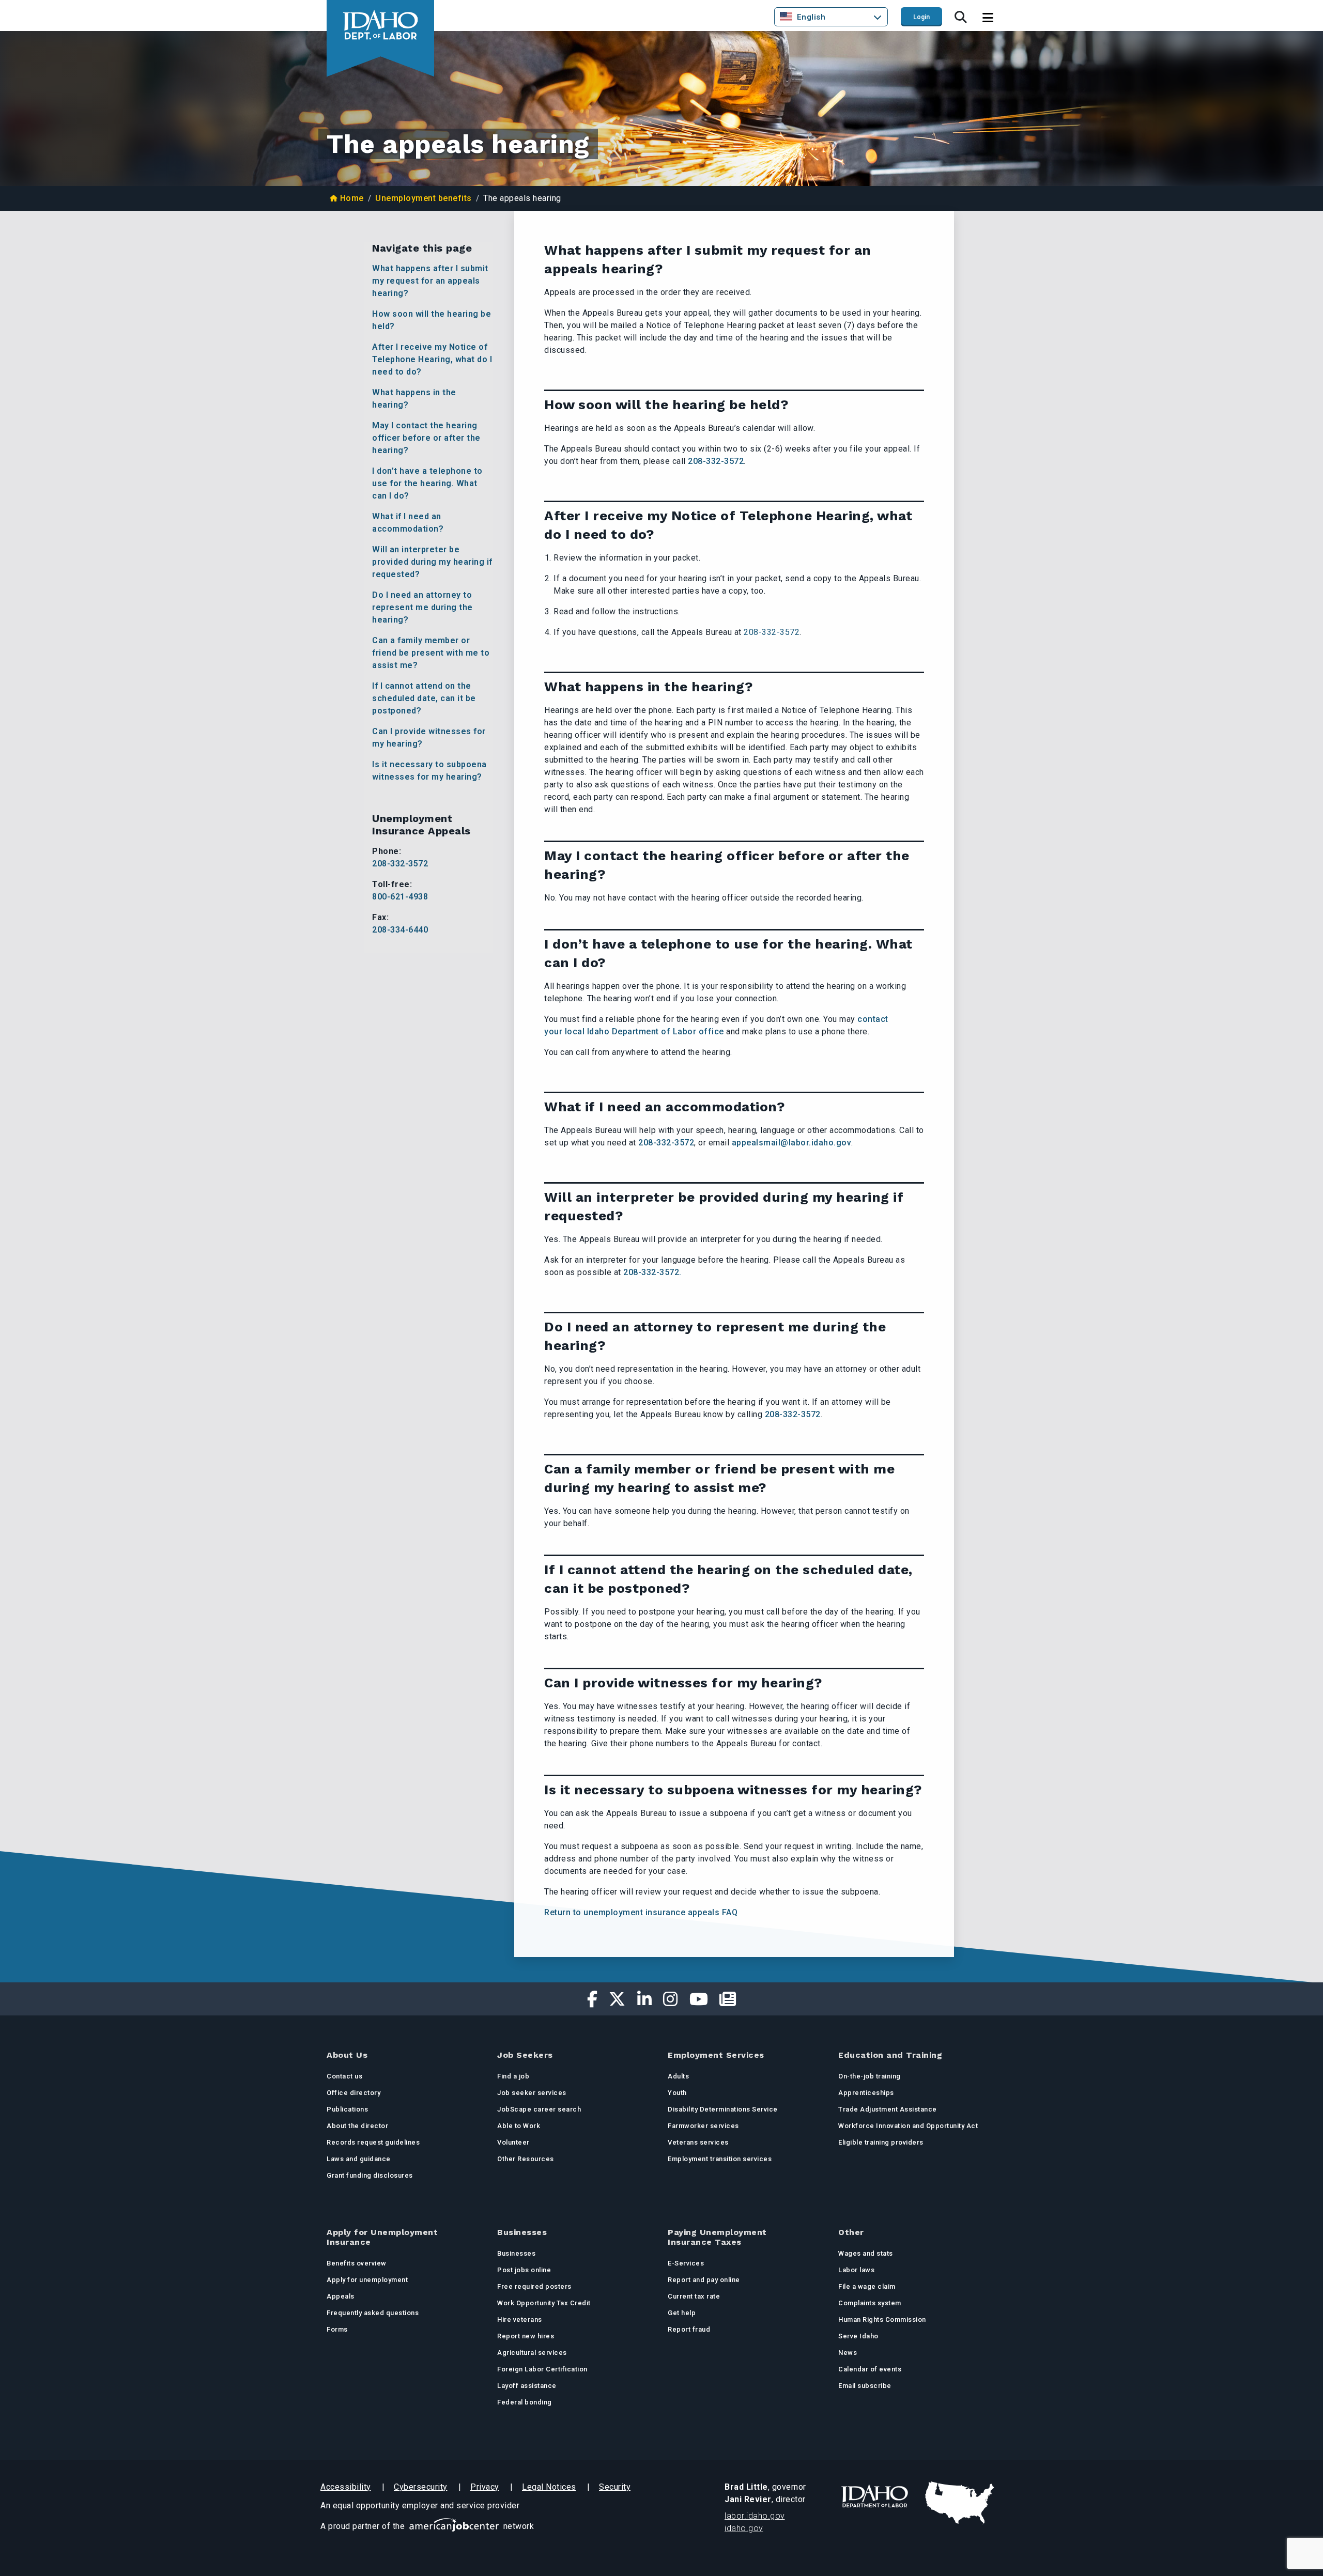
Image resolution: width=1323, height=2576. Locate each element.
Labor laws (856, 2270)
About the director (357, 2126)
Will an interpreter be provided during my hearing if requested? (432, 562)
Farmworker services (703, 2126)
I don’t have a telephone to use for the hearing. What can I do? (427, 483)
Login (921, 17)
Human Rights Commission (882, 2319)
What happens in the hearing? (414, 399)
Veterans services (698, 2142)
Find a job (513, 2076)
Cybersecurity (421, 2487)
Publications (347, 2109)
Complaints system (870, 2303)
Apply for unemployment (367, 2280)
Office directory (353, 2093)
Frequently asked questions (373, 2313)
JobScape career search (539, 2109)
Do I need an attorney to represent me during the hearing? (422, 607)
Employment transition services (720, 2159)
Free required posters (534, 2286)
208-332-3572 (400, 864)
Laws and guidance (359, 2159)
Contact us (344, 2076)
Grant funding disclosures (370, 2175)
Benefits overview (357, 2263)
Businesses (516, 2253)
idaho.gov (744, 2528)
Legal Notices (549, 2487)
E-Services (686, 2263)
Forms (337, 2329)
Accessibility (346, 2487)
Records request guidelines (373, 2142)
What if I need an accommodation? (408, 523)
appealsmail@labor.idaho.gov (792, 1143)
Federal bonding (525, 2402)
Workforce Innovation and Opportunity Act (908, 2126)
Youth (677, 2093)
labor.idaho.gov (755, 2516)
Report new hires (526, 2336)
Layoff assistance (527, 2386)
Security (615, 2487)
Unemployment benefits (424, 198)
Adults (678, 2076)
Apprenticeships (866, 2093)
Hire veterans (520, 2319)
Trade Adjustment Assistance (888, 2109)
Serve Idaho (858, 2336)
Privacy (485, 2487)
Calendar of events (870, 2369)
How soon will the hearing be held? (432, 320)
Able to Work (519, 2126)
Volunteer (513, 2142)
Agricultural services (532, 2353)
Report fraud (689, 2329)
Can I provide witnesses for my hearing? (429, 738)
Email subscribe (865, 2386)
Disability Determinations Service (723, 2109)
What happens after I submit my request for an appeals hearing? (430, 281)
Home (352, 198)
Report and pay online (704, 2280)
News (848, 2353)
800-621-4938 (400, 897)
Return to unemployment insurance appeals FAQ (641, 1912)
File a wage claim (867, 2286)
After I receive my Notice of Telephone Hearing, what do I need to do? (432, 359)
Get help (682, 2313)
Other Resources (526, 2159)
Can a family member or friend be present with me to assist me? (431, 653)
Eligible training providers (881, 2142)
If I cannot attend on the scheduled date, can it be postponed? (424, 698)
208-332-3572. (652, 1272)
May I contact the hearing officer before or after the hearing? (426, 438)
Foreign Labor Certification (542, 2369)
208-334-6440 (400, 930)
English (811, 17)
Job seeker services (532, 2093)
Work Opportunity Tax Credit (544, 2303)
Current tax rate (694, 2296)
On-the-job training (870, 2076)
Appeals (341, 2296)
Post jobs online (524, 2270)
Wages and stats (866, 2253)
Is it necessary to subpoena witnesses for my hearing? (429, 771)
